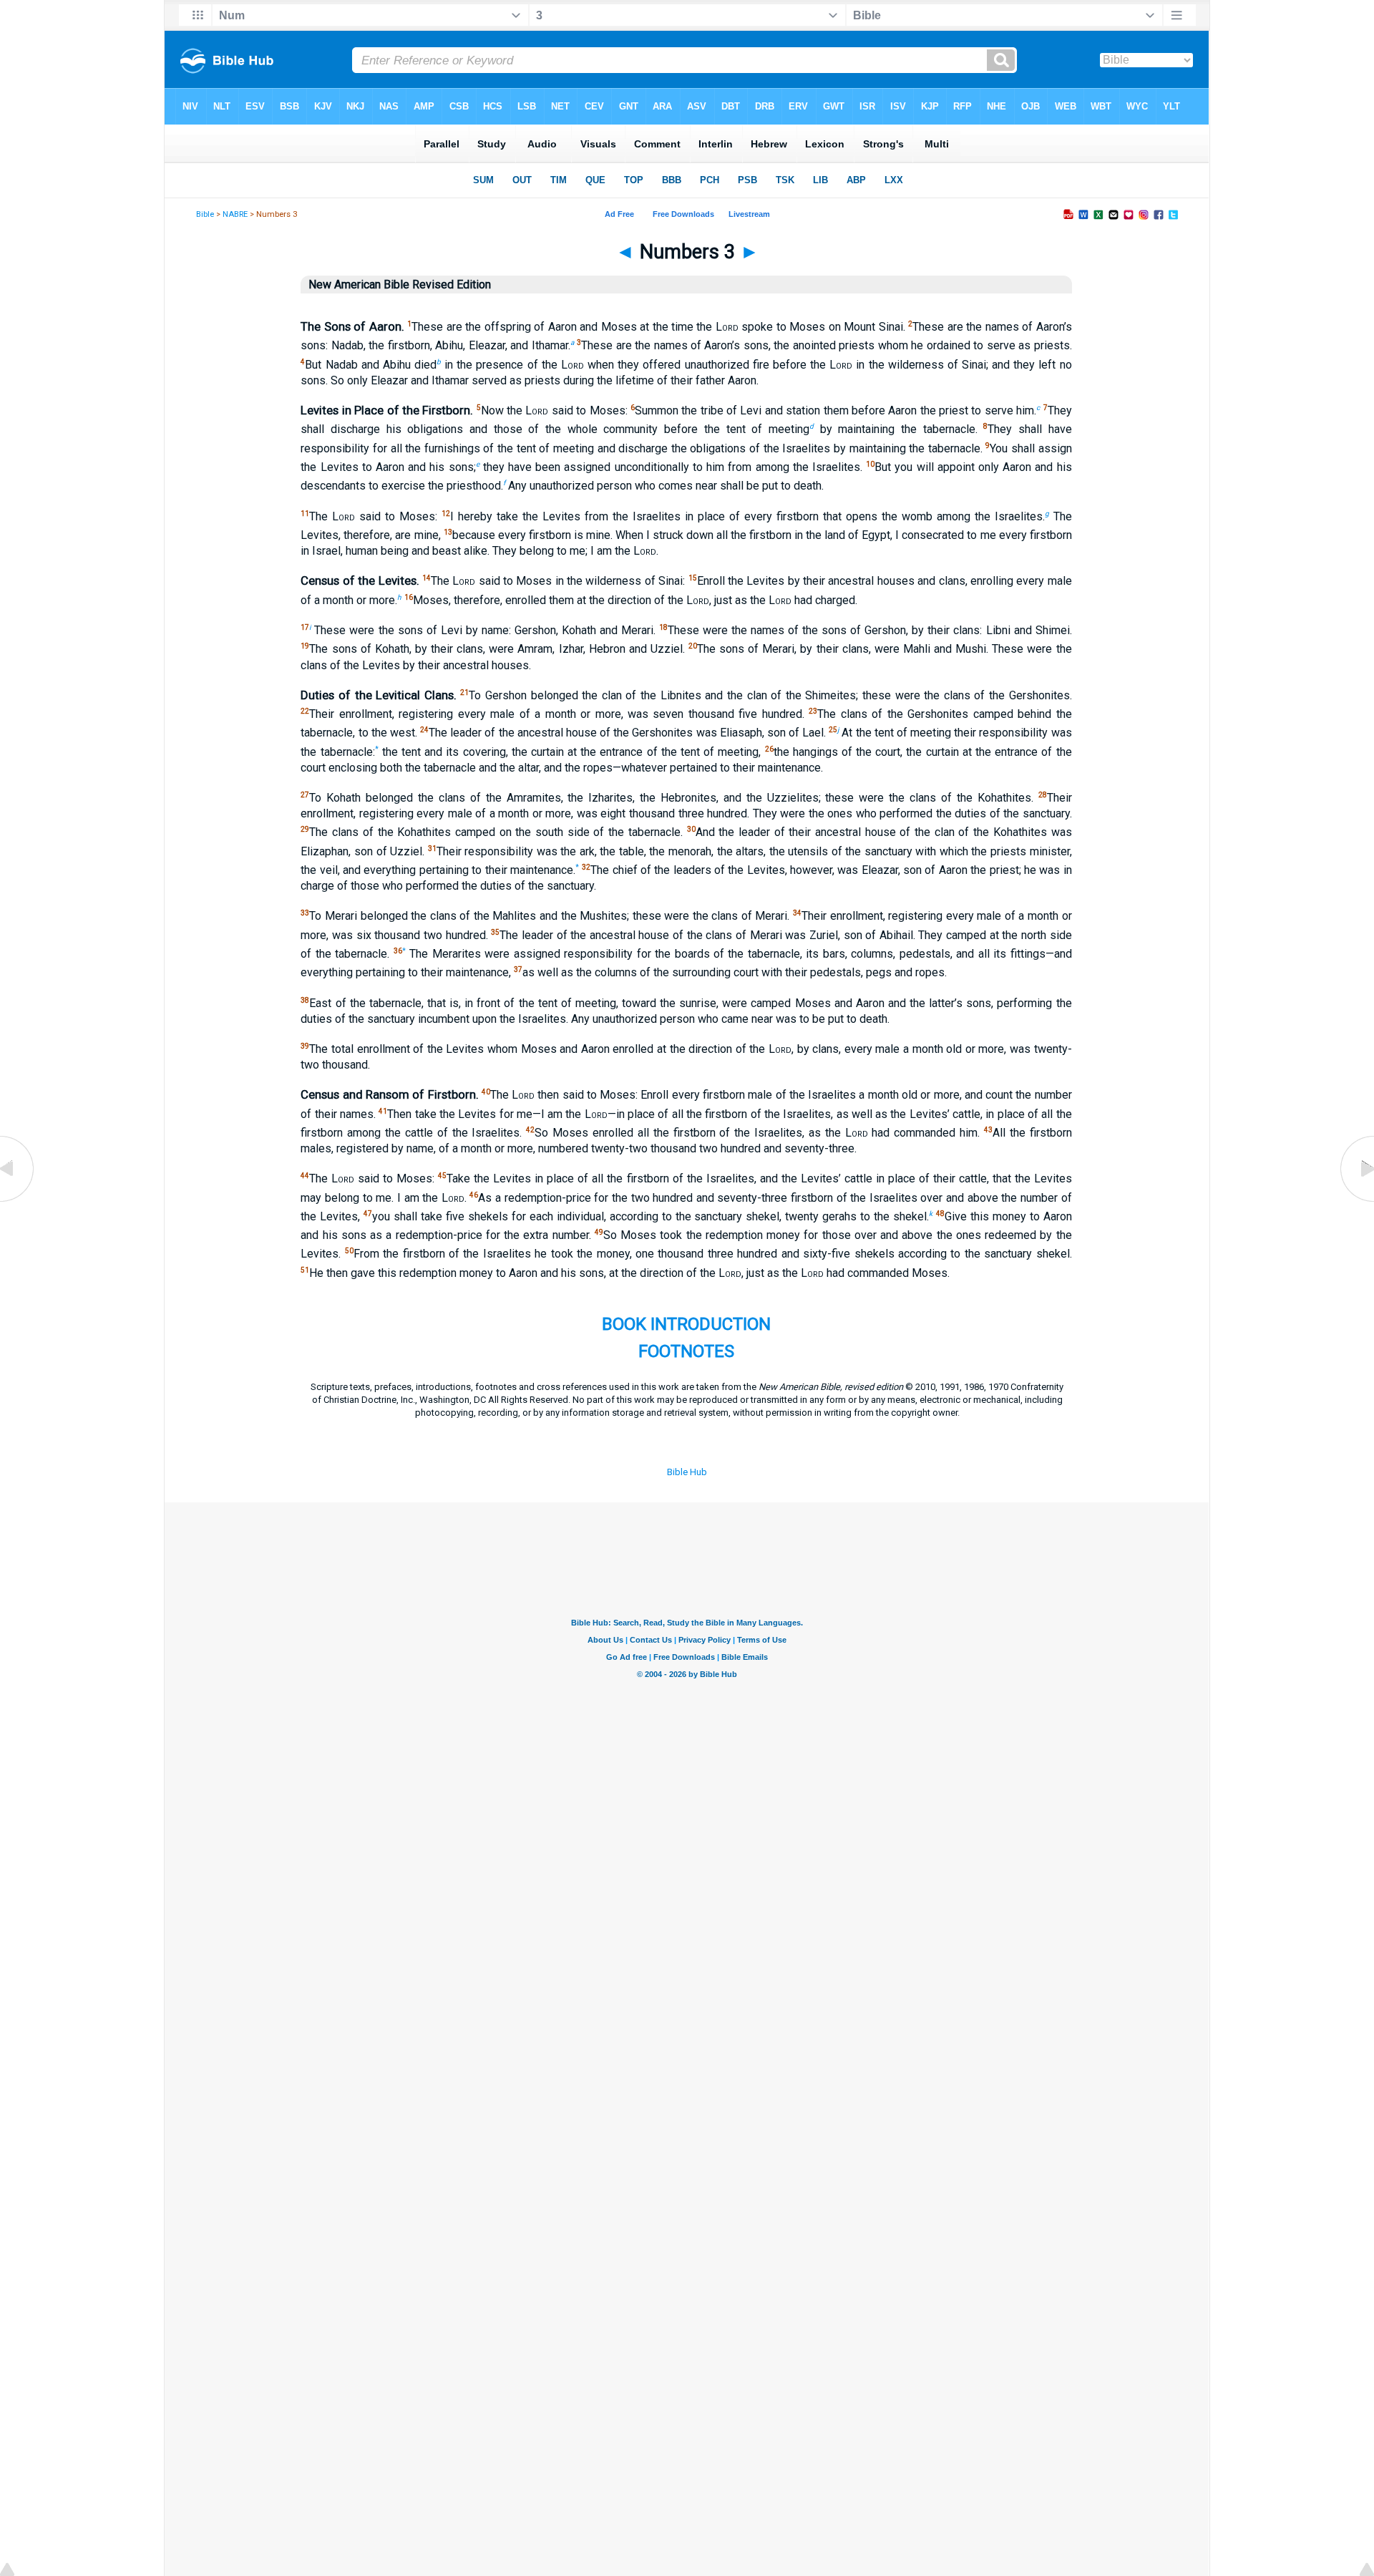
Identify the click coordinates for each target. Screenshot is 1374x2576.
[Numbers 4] (1356, 1201)
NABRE (235, 214)
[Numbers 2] (18, 1201)
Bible (205, 214)
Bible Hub (687, 1472)
